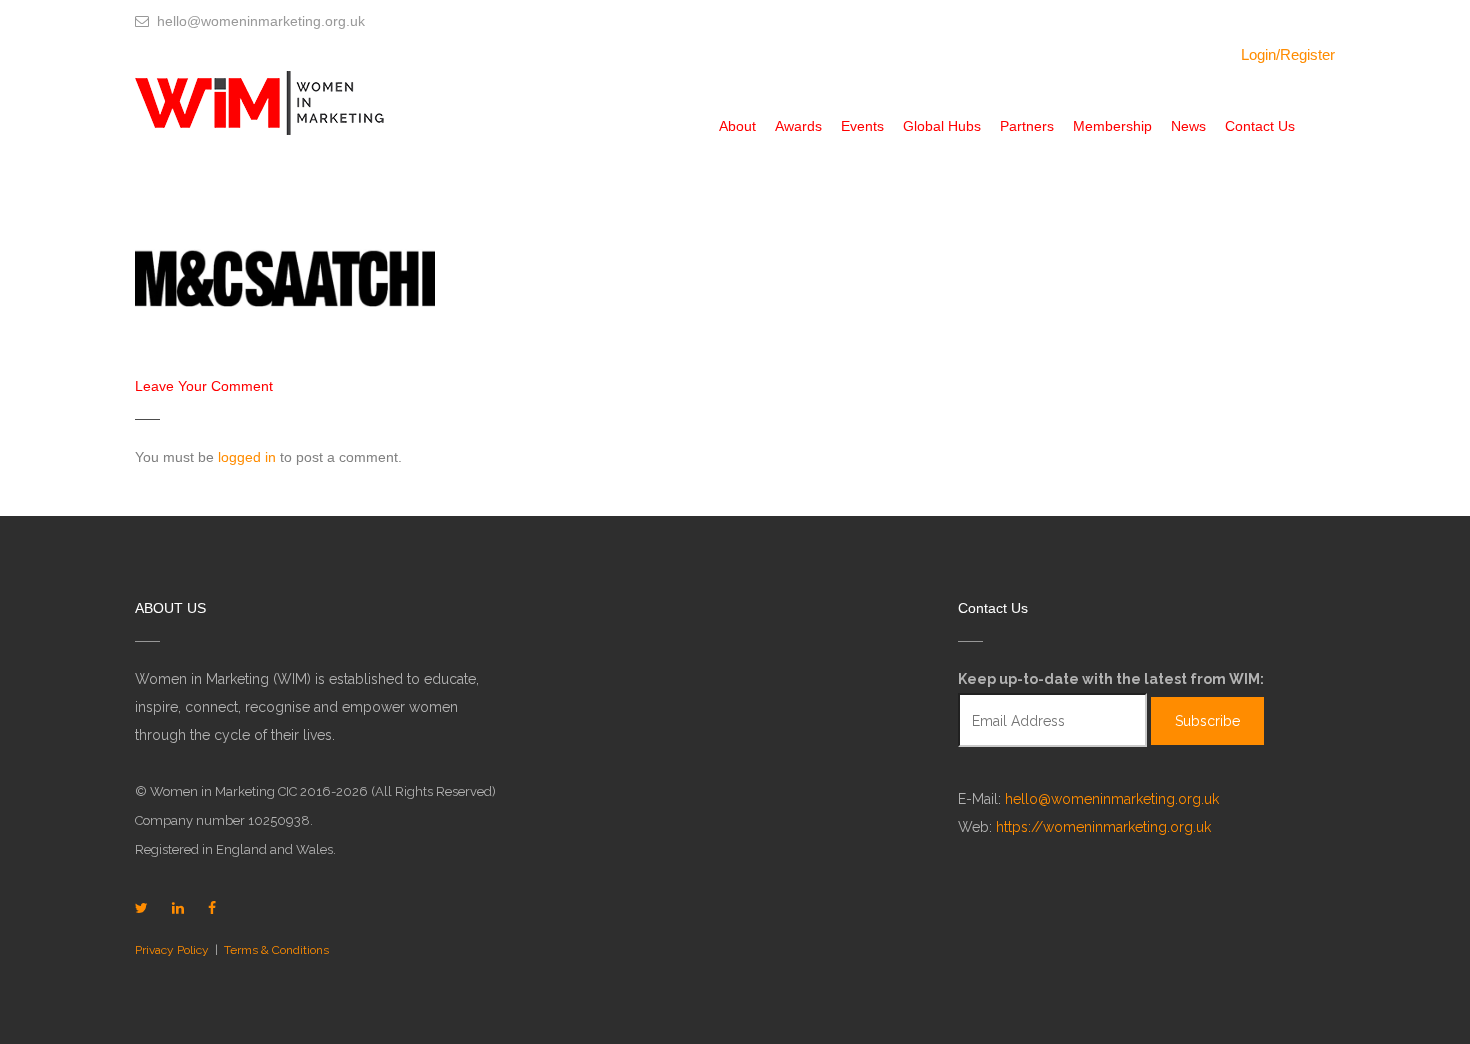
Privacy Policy (172, 950)
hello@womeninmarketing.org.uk (1112, 799)
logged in (247, 457)
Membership (1112, 126)
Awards (798, 126)
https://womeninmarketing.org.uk (1103, 827)
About (737, 126)
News (1188, 126)
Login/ (1260, 54)
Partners (1027, 126)
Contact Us (1260, 126)
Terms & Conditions (276, 950)
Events (862, 126)
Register (1307, 54)
